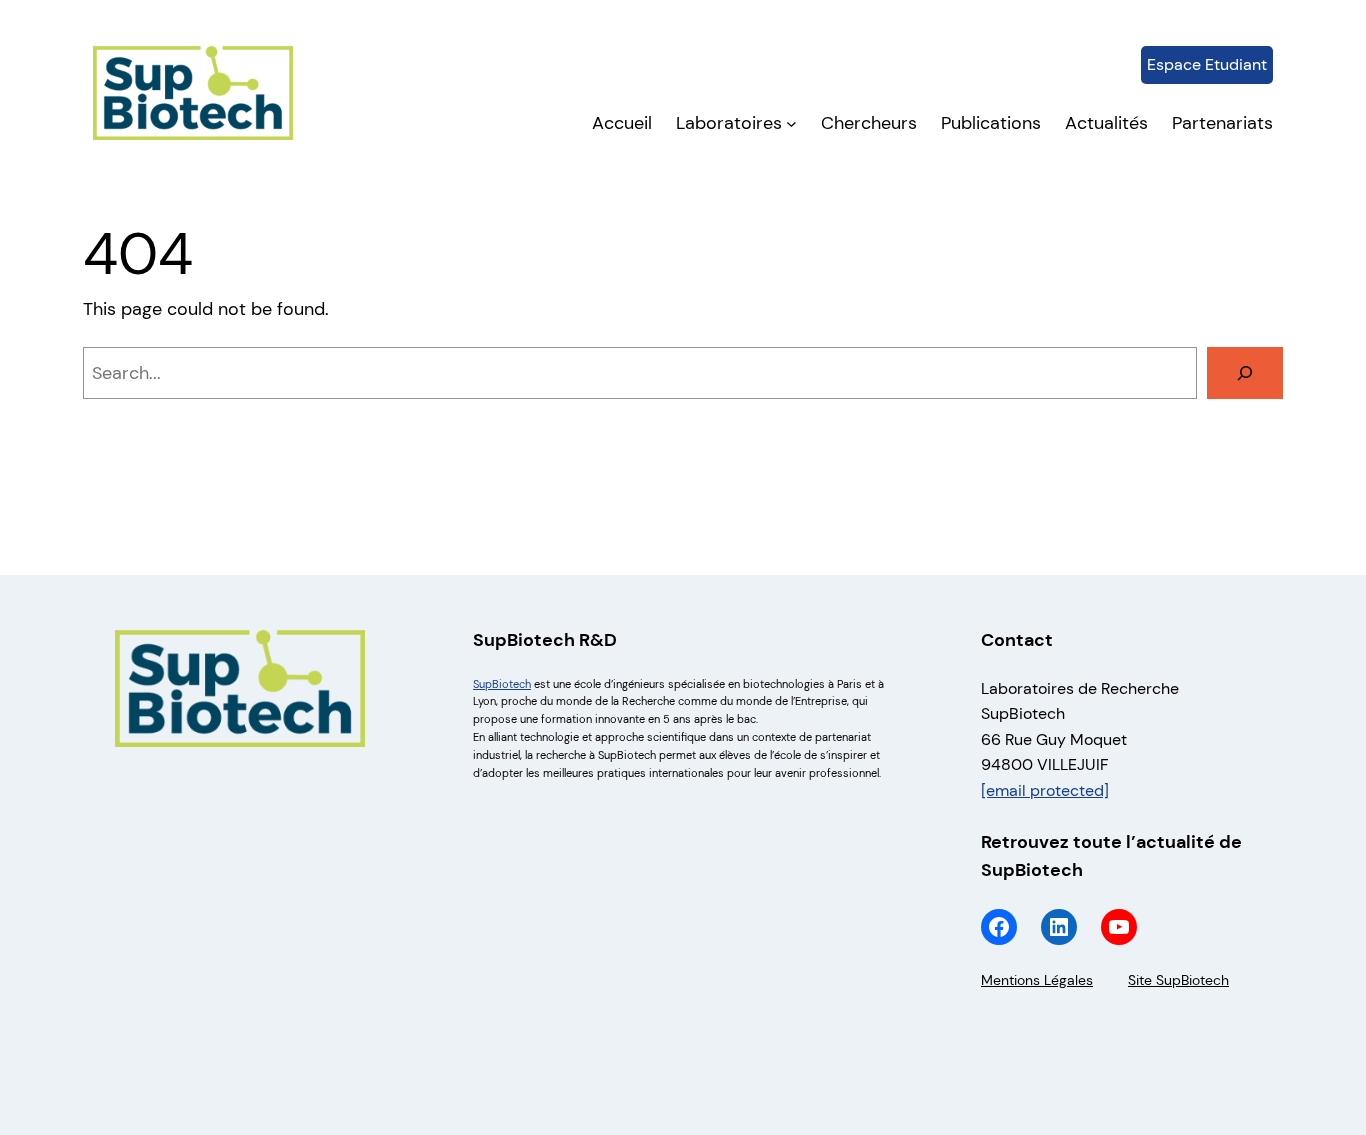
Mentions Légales (1037, 980)
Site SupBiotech (1178, 980)
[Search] (1245, 373)
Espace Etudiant (1207, 64)
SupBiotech (502, 684)
